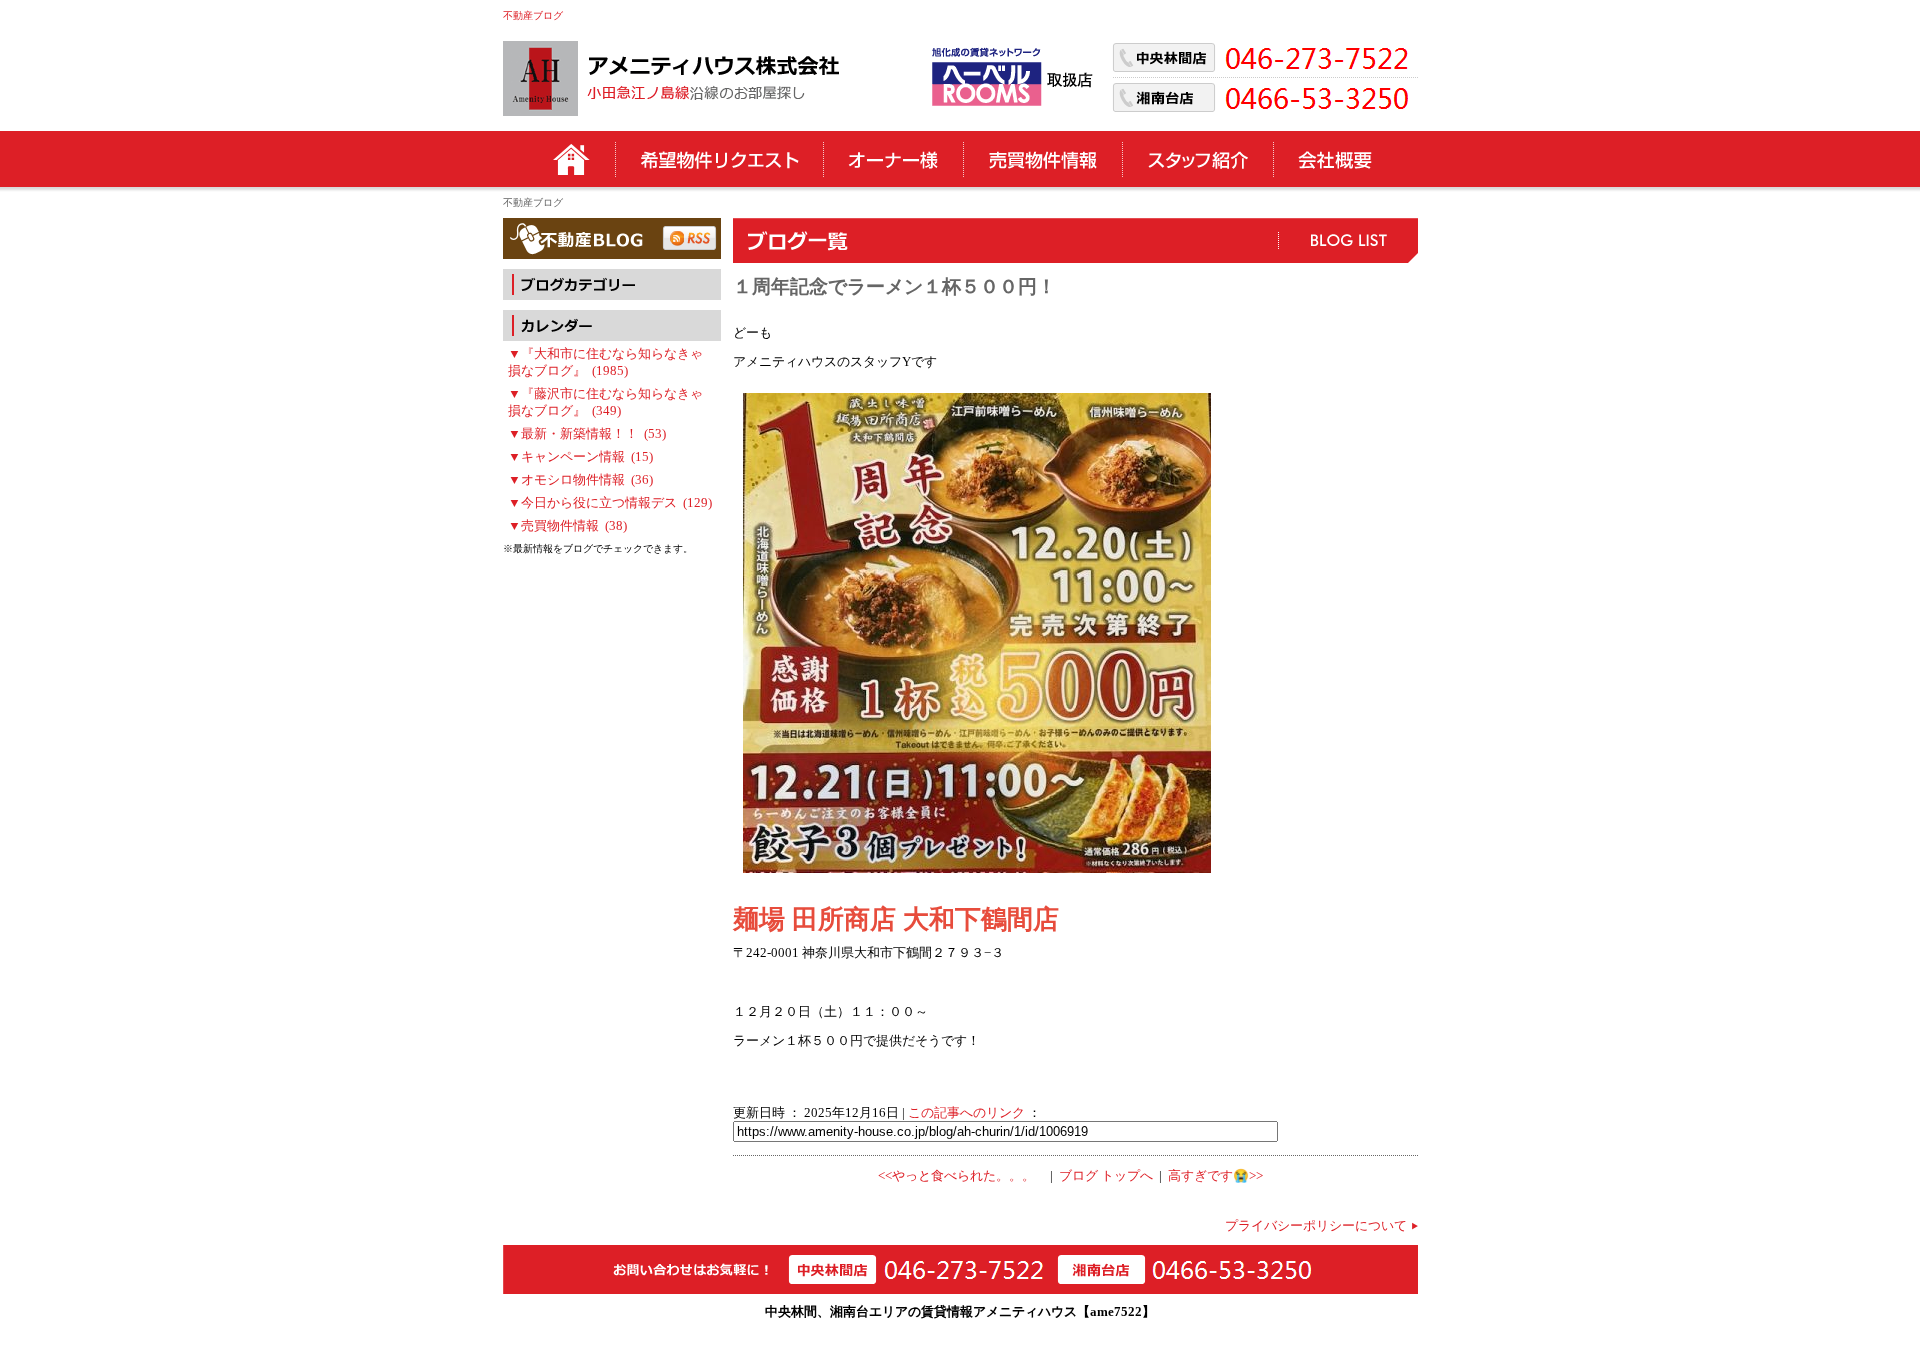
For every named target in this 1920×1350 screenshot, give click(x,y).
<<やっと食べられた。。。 (956, 1176)
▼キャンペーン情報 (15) (580, 457)
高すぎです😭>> (1215, 1176)
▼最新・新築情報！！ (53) (587, 434)
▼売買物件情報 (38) (567, 526)
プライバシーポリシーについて (1316, 1226)
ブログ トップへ (1106, 1176)
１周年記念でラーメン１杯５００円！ (894, 286)
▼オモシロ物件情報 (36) (580, 480)
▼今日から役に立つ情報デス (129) (610, 503)
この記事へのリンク (966, 1113)
